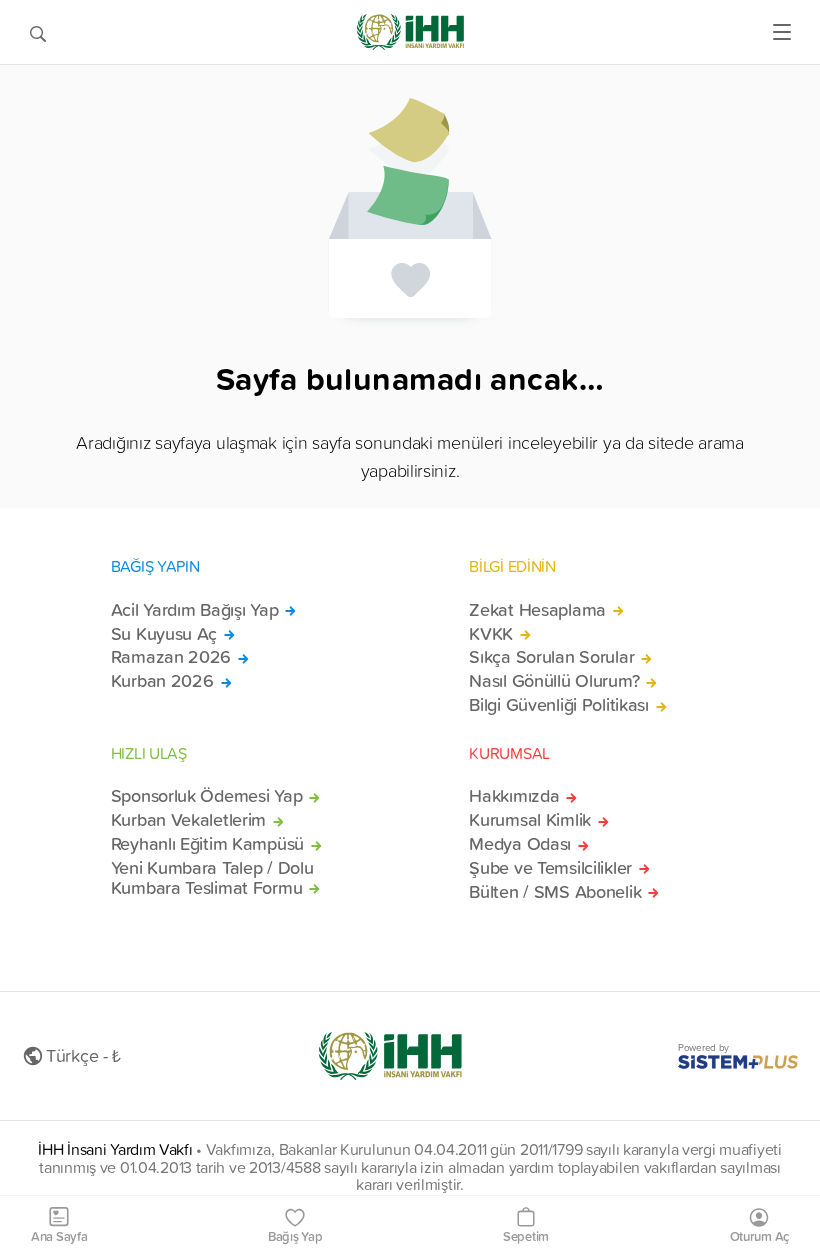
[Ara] (38, 32)
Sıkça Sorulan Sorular (551, 657)
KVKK (491, 634)
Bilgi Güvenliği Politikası (559, 705)
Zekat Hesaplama (537, 610)
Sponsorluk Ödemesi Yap (207, 796)
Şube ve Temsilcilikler (550, 868)
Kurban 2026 (162, 681)
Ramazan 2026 (171, 657)
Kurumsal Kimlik (530, 820)
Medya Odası (520, 844)
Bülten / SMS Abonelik (555, 892)
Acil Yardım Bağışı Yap (195, 610)
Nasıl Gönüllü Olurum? (554, 681)
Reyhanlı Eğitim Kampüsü (207, 844)
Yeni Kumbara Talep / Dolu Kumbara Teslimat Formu (212, 878)
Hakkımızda (514, 796)
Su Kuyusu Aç (164, 634)
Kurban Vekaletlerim (189, 820)
